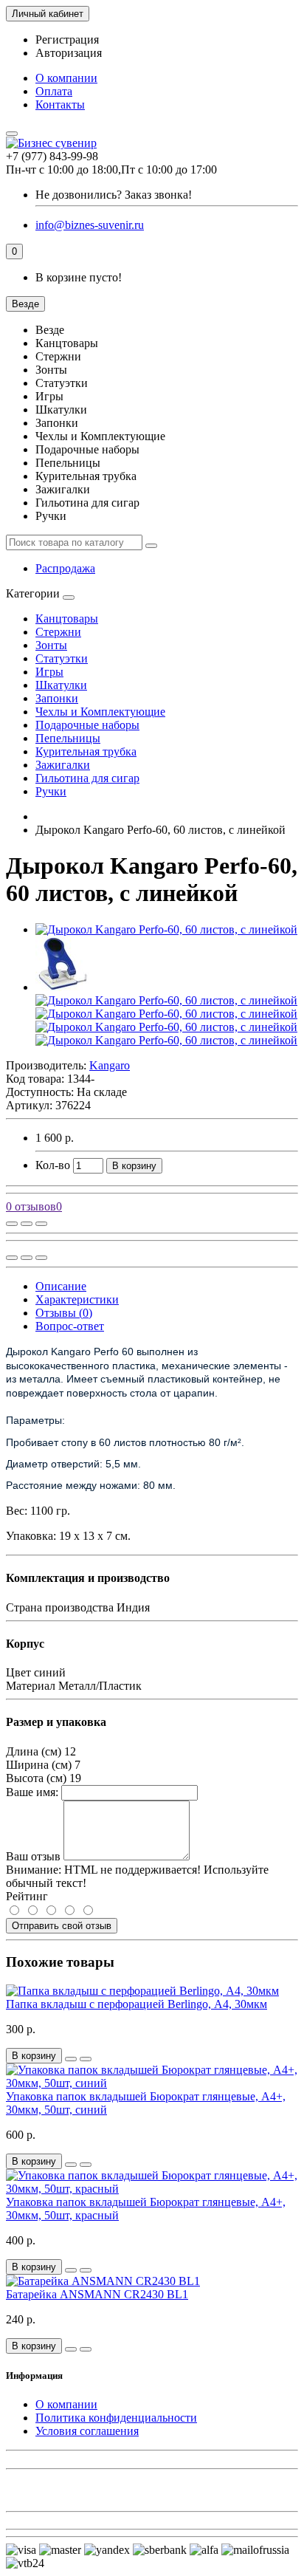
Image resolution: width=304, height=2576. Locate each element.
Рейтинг (27, 1896)
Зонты (51, 645)
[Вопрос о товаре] (12, 1224)
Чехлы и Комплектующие (100, 712)
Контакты (60, 105)
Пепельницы (68, 738)
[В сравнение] (41, 1224)
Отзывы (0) (64, 1313)
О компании (66, 78)
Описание (61, 1286)
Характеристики (77, 1299)
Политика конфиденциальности (116, 2418)
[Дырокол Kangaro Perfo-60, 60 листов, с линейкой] (166, 929)
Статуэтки (62, 658)
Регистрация (67, 40)
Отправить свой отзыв (62, 1926)
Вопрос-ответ (70, 1326)
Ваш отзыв (33, 1856)
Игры (49, 672)
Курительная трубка (86, 751)
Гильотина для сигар (87, 778)
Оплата (54, 91)
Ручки (51, 791)
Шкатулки (61, 685)
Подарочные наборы (87, 725)
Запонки (57, 698)
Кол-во (53, 1165)
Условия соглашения (87, 2431)
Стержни (58, 632)
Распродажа (65, 568)
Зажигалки (63, 765)
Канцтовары (67, 619)
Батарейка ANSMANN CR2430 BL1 (97, 2294)
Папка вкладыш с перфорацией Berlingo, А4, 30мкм (137, 2004)
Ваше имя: (32, 1792)
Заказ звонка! (114, 195)
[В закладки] (27, 1224)
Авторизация (69, 53)
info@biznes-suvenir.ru (90, 225)
